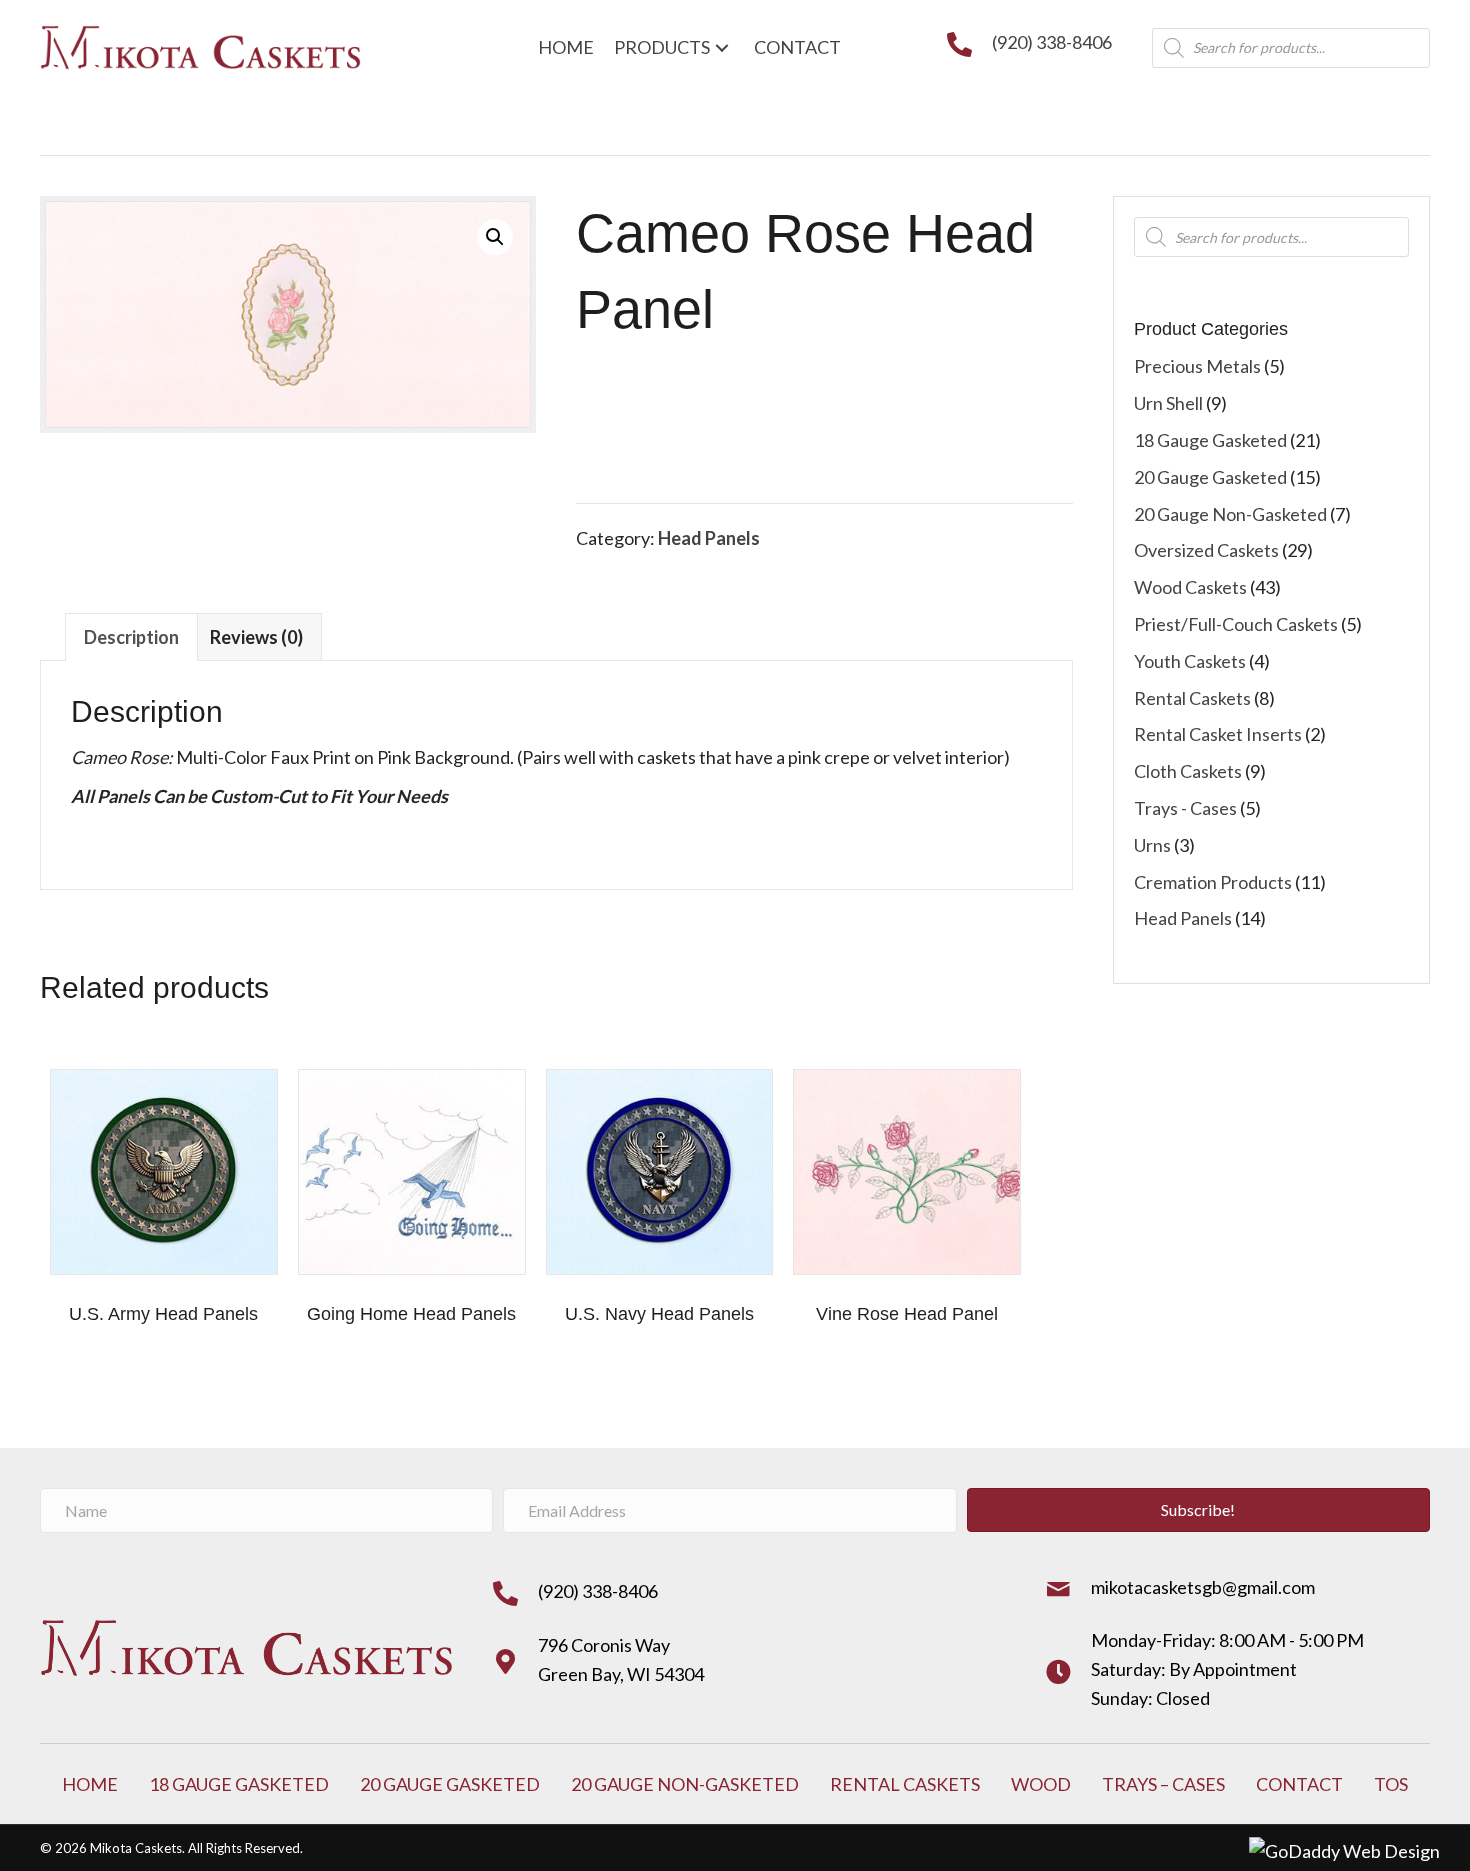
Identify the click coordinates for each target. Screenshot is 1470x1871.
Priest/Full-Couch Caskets (1236, 624)
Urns (1152, 845)
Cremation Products (1213, 882)
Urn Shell (1168, 403)
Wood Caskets (1190, 587)
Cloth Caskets (1188, 771)
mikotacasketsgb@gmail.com (1203, 1587)
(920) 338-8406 (1052, 42)
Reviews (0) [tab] (256, 637)
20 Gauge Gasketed (1210, 477)
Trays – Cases (1163, 1784)
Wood (1041, 1784)
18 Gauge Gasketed (1210, 440)
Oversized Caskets (1206, 550)
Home (90, 1784)
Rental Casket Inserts (1218, 734)
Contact (1299, 1784)
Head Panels (709, 538)
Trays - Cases (1185, 808)
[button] (495, 237)
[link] (566, 47)
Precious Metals (1197, 366)
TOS (1391, 1784)
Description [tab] (131, 637)
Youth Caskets (1190, 661)
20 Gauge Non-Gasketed (1230, 514)
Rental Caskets (1192, 698)
